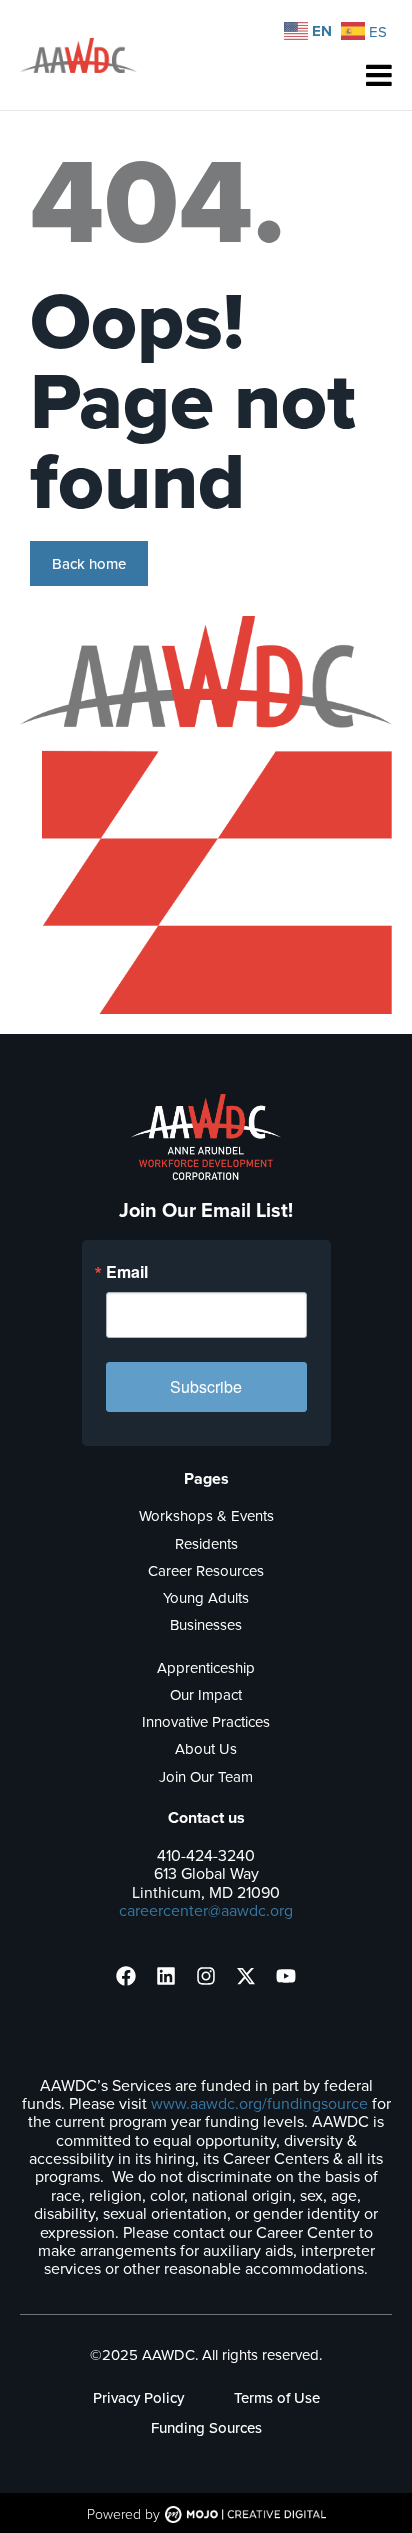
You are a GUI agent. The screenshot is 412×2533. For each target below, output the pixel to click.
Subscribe (206, 1386)
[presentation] (126, 1976)
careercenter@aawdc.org (206, 1910)
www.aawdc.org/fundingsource (259, 2103)
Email (127, 1272)
